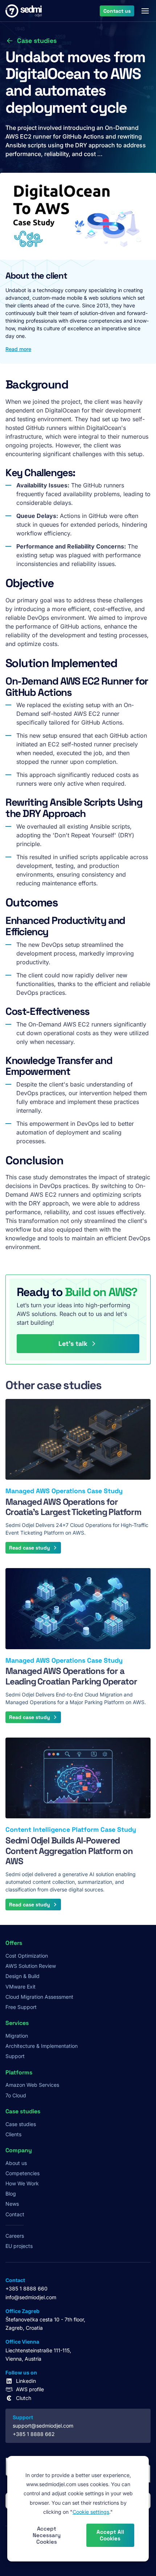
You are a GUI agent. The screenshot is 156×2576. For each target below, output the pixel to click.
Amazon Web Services (32, 2085)
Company (19, 2150)
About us (16, 2163)
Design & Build (22, 1976)
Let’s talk (73, 1343)
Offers (14, 1943)
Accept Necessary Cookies (47, 2535)
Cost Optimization (27, 1956)
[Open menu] (145, 11)
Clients (13, 2134)
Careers (15, 2236)
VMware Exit (20, 1987)
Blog (11, 2194)
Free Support (21, 2007)
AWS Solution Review (31, 1966)
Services (17, 2023)
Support (15, 2056)
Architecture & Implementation (42, 2046)
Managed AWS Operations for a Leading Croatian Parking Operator (71, 1676)
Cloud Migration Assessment (39, 1997)
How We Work (22, 2183)
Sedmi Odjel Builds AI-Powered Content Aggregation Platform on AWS (69, 1851)
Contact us (117, 11)
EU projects (19, 2246)
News (12, 2204)
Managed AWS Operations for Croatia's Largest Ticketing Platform (73, 1507)
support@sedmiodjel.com (43, 2426)
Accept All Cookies (110, 2535)
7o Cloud (16, 2095)
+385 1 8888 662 (34, 2434)
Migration (17, 2036)
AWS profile (30, 2389)
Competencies (22, 2173)
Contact (15, 2214)
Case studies (37, 41)
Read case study (30, 1548)
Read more (18, 349)
